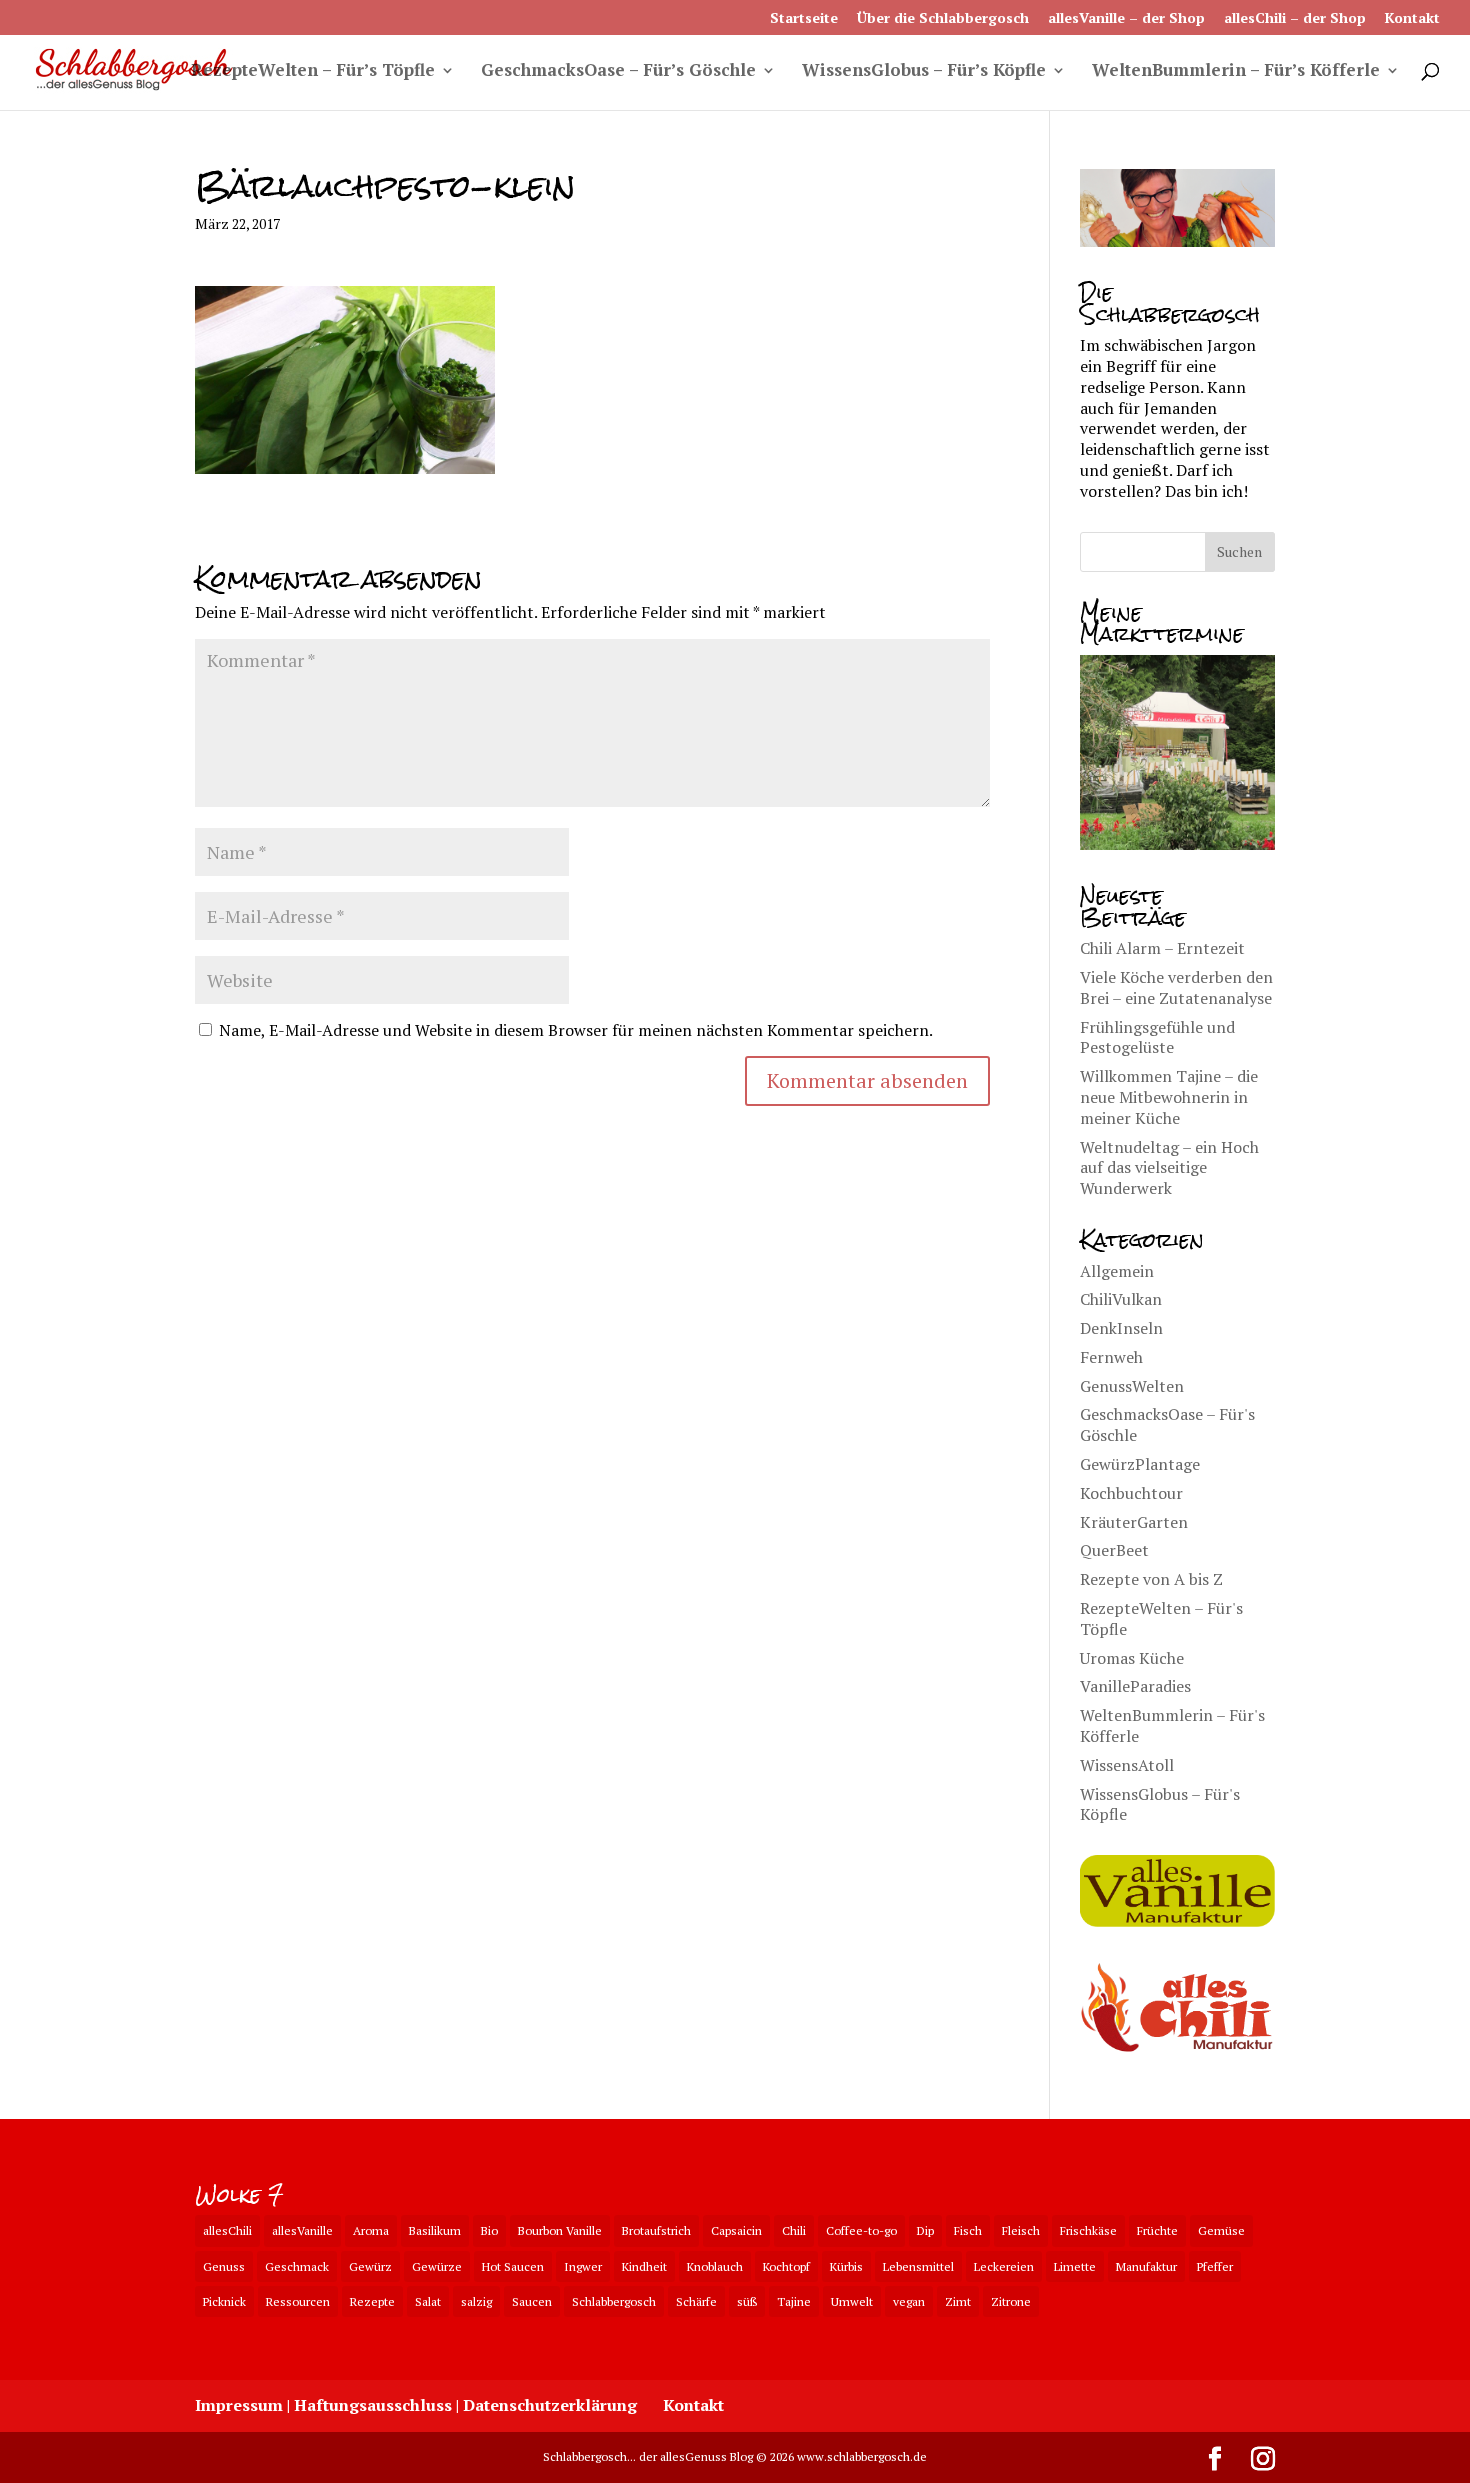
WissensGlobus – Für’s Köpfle (924, 72)
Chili (794, 2230)
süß (747, 2301)
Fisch (968, 2230)
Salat (428, 2301)
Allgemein (1117, 1271)
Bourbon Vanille (560, 2230)
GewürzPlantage (1140, 1464)
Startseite (804, 19)
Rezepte (372, 2301)
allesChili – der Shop (1295, 19)
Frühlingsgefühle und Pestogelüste (1157, 1037)
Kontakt (1412, 19)
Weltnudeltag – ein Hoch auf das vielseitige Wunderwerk (1169, 1168)
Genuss (224, 2266)
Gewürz (370, 2266)
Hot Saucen (513, 2266)
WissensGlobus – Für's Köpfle (1160, 1804)
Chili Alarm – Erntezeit (1162, 948)
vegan (909, 2301)
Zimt (958, 2301)
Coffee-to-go (861, 2230)
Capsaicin (736, 2230)
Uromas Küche (1132, 1658)
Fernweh (1111, 1357)
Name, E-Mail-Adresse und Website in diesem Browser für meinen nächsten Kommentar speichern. (576, 1030)
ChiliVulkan (1121, 1299)
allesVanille (302, 2230)
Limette (1075, 2266)
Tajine (794, 2301)
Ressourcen (298, 2301)
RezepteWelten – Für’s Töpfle (313, 72)
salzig (476, 2301)
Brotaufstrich (656, 2230)
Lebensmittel (918, 2266)
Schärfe (696, 2301)
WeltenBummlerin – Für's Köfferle (1172, 1725)
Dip (925, 2230)
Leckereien (1004, 2266)
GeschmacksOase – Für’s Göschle (618, 72)
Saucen (532, 2301)
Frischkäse (1088, 2230)
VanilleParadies (1135, 1686)
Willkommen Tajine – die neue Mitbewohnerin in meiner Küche (1169, 1097)
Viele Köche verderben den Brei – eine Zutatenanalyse (1176, 987)
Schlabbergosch (614, 2301)
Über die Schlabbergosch (943, 19)
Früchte (1157, 2230)
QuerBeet (1114, 1550)
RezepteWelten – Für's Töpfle (1161, 1618)
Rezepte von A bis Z (1151, 1579)
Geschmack (297, 2266)
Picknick (224, 2301)
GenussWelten (1132, 1386)
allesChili (227, 2230)
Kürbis (846, 2266)
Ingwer (583, 2266)
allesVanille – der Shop (1126, 19)
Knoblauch (715, 2266)
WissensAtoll (1127, 1765)
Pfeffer (1215, 2266)
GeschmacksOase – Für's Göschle (1167, 1424)
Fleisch (1021, 2230)
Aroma (371, 2230)
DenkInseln (1121, 1328)
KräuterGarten (1134, 1522)
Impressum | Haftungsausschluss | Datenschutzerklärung (416, 2405)
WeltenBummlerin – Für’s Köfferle (1236, 72)
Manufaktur (1146, 2266)
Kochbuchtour (1131, 1493)
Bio (489, 2230)
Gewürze (437, 2266)
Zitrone (1011, 2301)
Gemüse (1221, 2230)
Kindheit (644, 2266)
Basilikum (435, 2230)
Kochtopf (786, 2266)
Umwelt (852, 2301)
